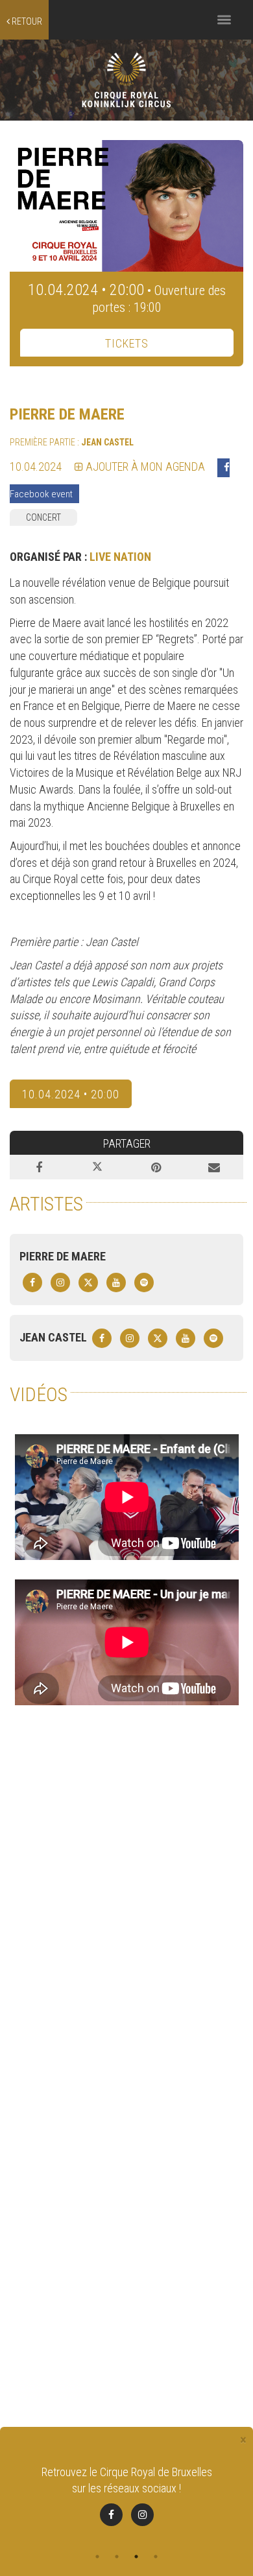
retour (26, 21)
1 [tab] (97, 2557)
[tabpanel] (126, 2495)
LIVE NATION (120, 557)
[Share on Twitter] (97, 1167)
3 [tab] (136, 2557)
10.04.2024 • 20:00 (71, 1094)
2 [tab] (117, 2557)
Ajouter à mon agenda (144, 467)
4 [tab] (156, 2557)
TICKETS (127, 343)
